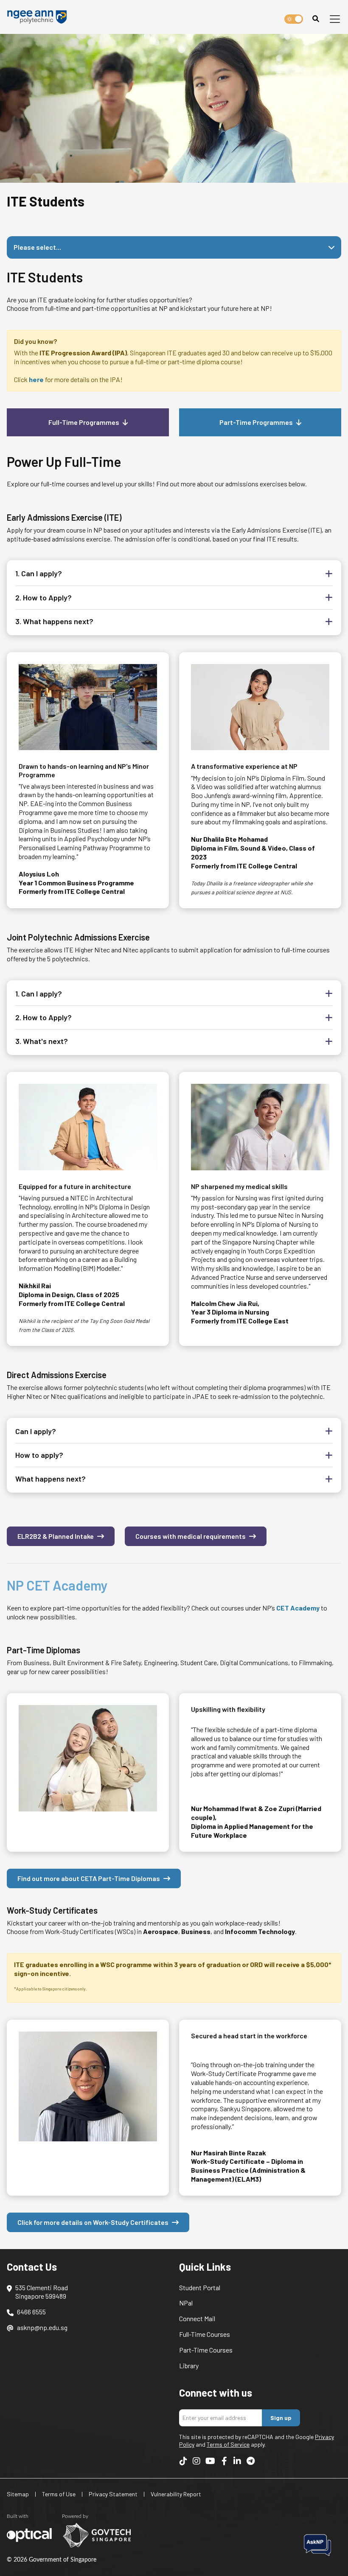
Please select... (37, 247)
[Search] (316, 19)
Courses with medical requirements (191, 1536)
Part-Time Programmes (256, 422)
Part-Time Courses (206, 2350)
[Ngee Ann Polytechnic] (40, 17)
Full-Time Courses (205, 2334)
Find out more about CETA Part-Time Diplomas (89, 1878)
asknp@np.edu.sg (42, 2327)
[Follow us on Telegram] (250, 2461)
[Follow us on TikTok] (183, 2461)
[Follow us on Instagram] (196, 2461)
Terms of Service (228, 2444)
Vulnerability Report (176, 2494)
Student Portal (200, 2287)
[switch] (294, 19)
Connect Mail (197, 2318)
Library (189, 2365)
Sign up (281, 2418)
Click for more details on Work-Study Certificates (93, 2222)
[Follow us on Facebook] (224, 2461)
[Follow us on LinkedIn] (237, 2461)
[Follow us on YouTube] (210, 2461)
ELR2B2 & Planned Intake (56, 1536)
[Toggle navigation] (335, 19)
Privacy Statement (113, 2494)
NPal (186, 2303)
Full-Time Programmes (84, 422)
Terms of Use (59, 2494)
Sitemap (18, 2494)
